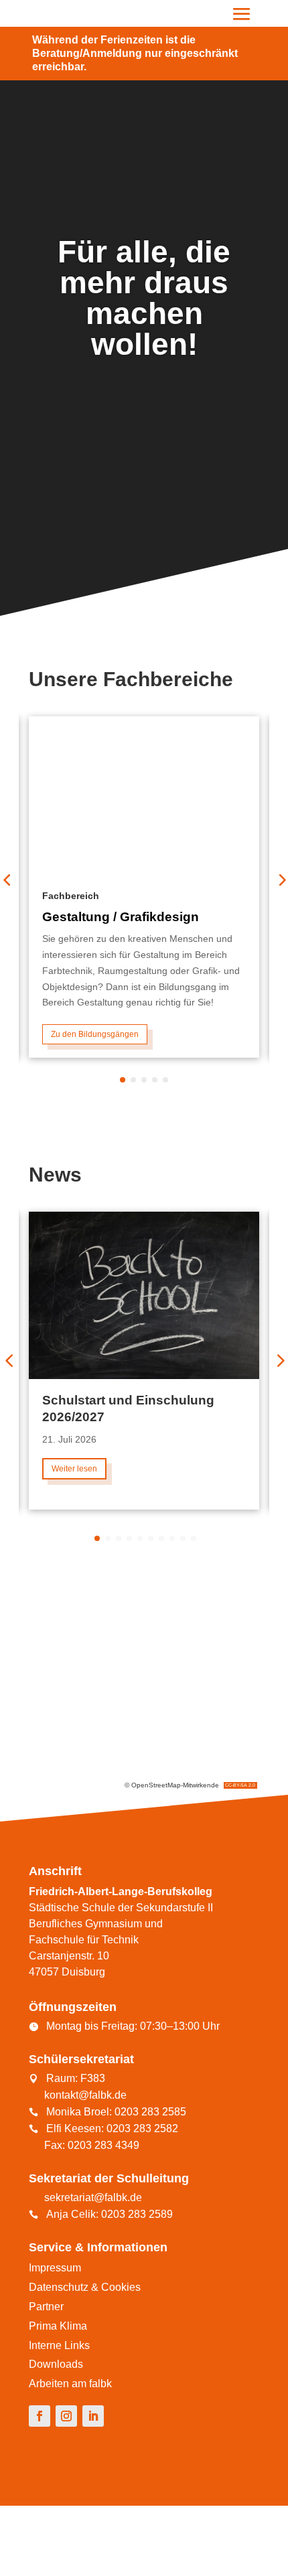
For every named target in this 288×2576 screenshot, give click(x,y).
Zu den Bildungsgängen (95, 1034)
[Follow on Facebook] (40, 2416)
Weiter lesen (74, 1469)
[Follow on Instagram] (66, 2416)
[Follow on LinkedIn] (93, 2416)
